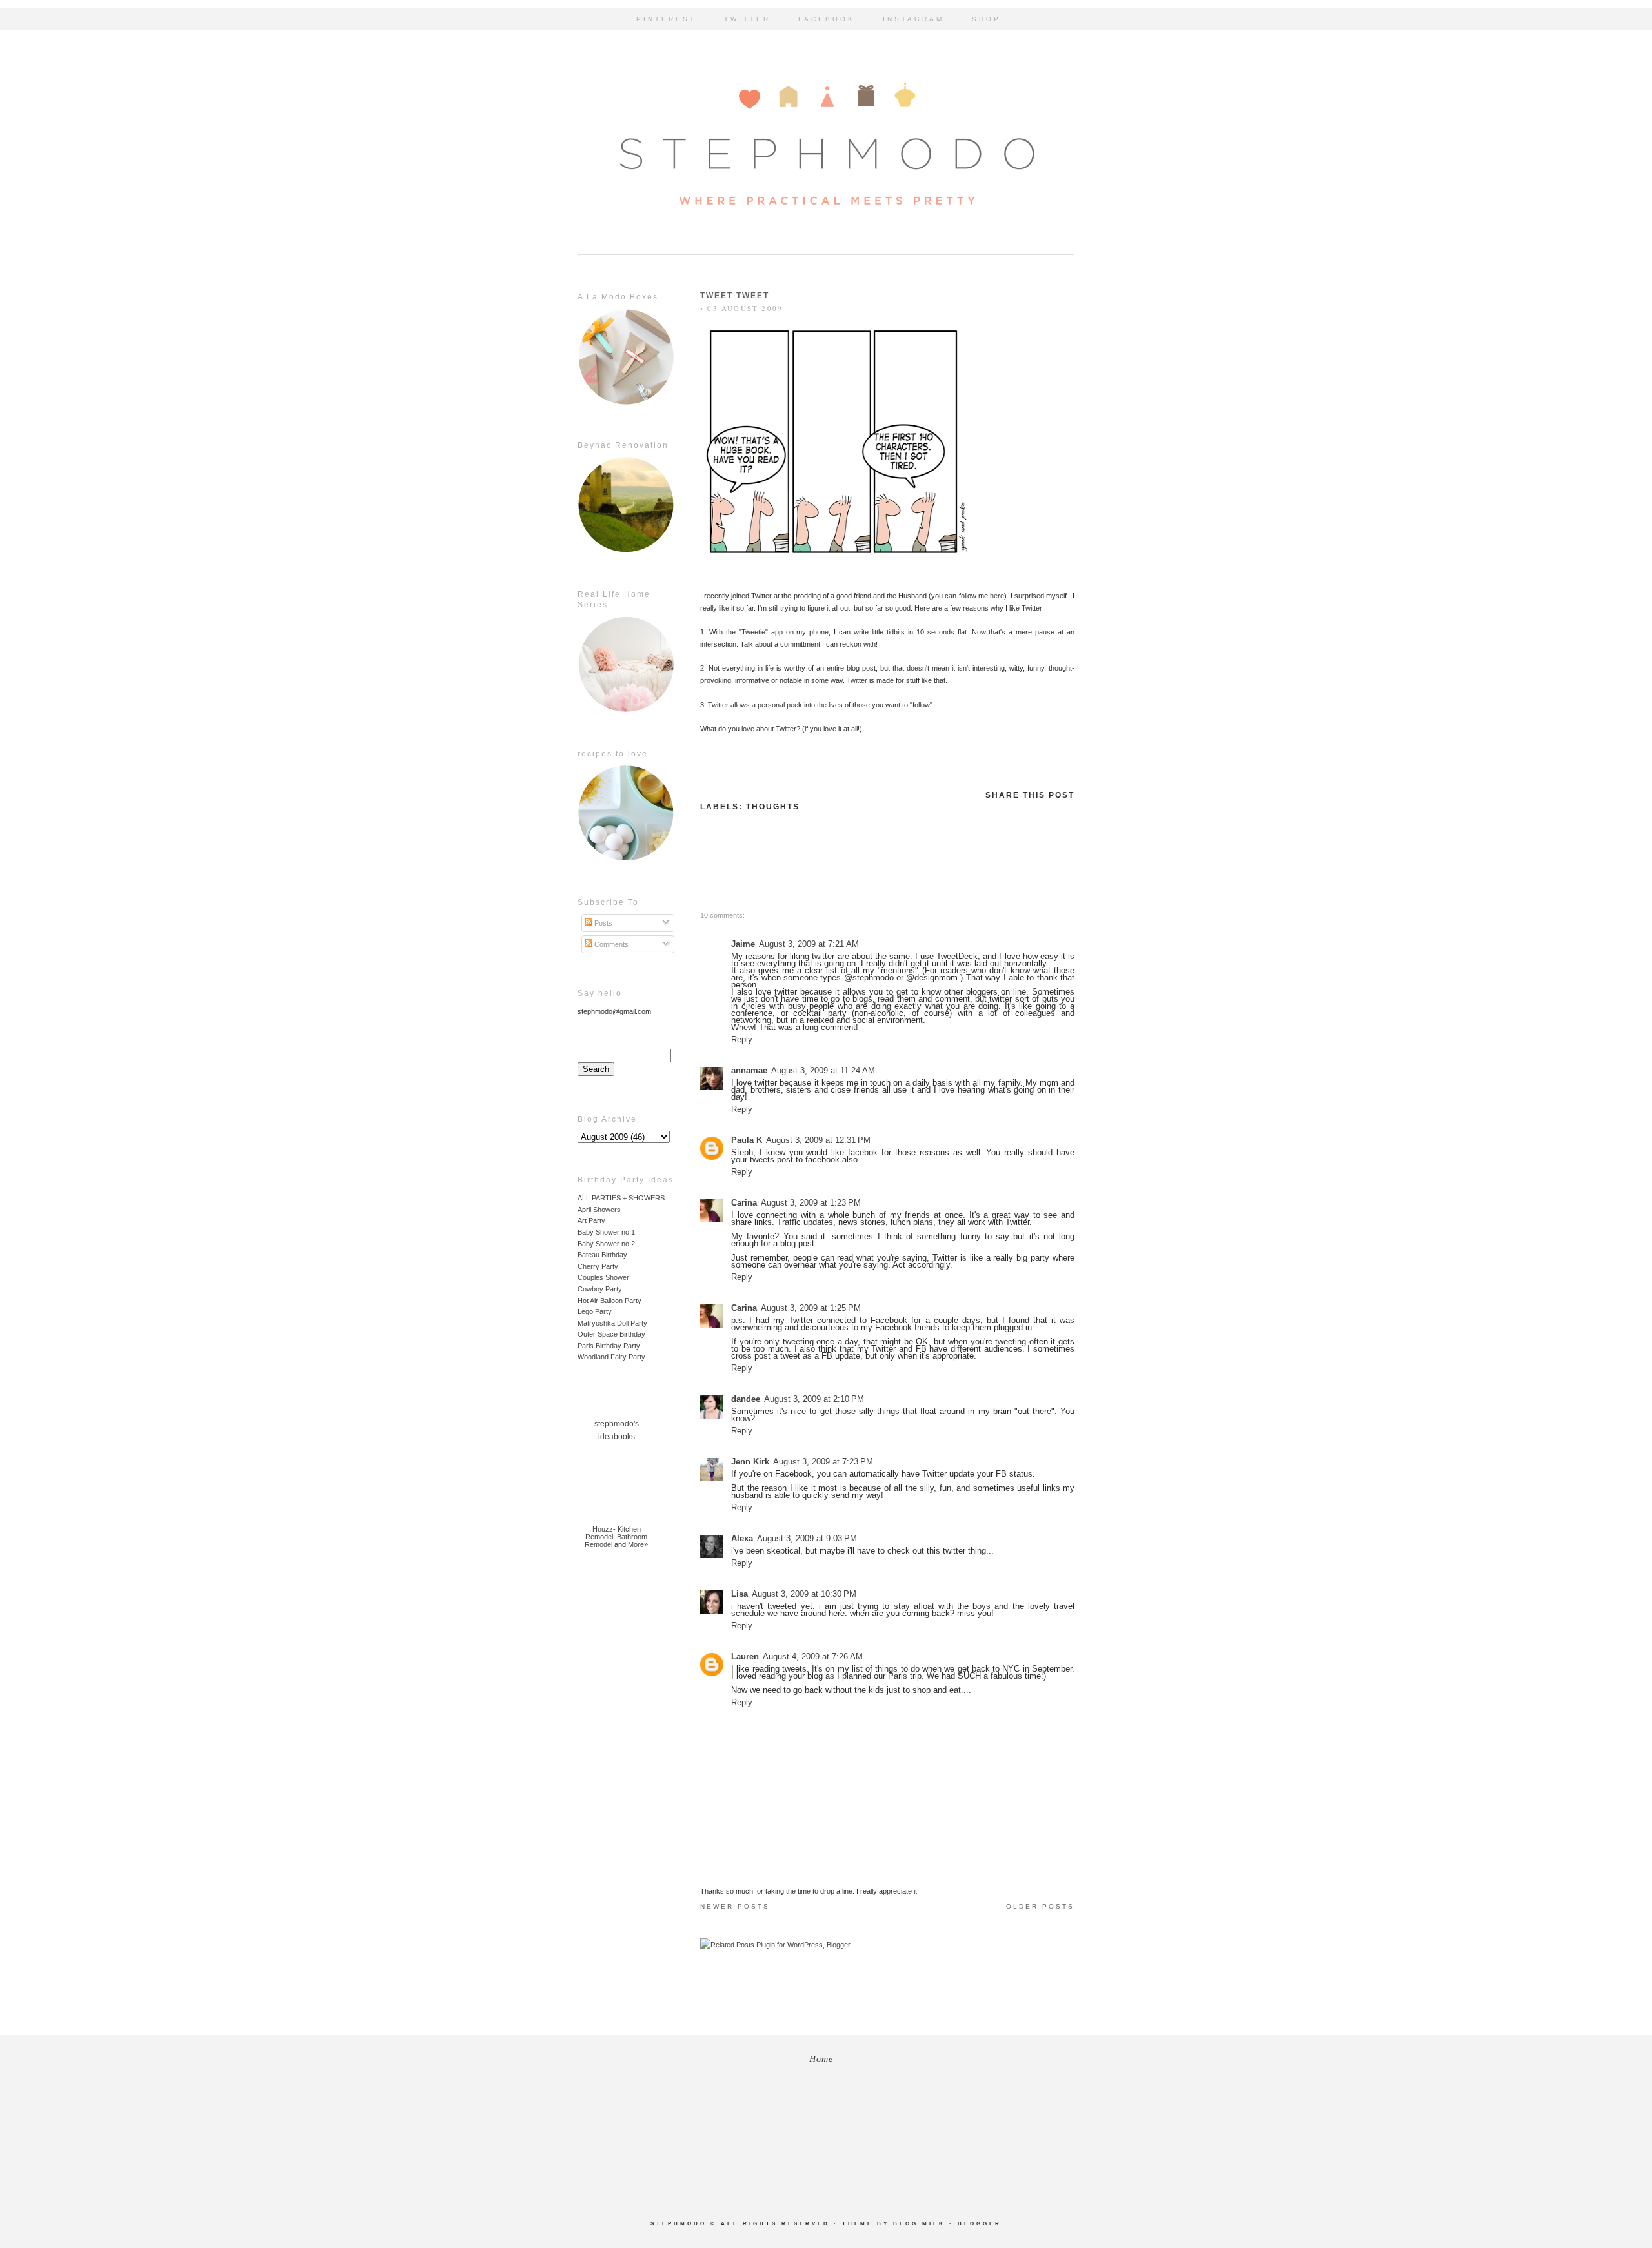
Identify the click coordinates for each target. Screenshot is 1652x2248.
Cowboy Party (600, 1289)
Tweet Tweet (735, 296)
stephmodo (679, 2224)
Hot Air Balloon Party (609, 1301)
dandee (746, 1399)
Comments (610, 944)
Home (821, 2059)
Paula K (747, 1140)
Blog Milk (919, 2224)
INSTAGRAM (913, 19)
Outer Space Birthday (611, 1334)
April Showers (599, 1210)
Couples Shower (603, 1277)
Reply (742, 1039)
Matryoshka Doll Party (612, 1323)
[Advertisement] (616, 1766)
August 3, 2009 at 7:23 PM (823, 1462)
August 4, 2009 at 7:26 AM (813, 1656)
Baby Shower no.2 (606, 1244)
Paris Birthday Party (609, 1346)
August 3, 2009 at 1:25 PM (811, 1308)
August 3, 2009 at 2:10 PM (814, 1399)
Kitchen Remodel (613, 1533)
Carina (744, 1203)
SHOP (986, 19)
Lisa (740, 1594)
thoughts (773, 807)
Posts (602, 923)
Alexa (742, 1538)
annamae (749, 1070)
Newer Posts (735, 1906)
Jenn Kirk (750, 1462)
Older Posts (1040, 1906)
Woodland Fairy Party (611, 1357)
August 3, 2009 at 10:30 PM (804, 1594)
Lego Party (595, 1311)
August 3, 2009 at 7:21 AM (809, 944)
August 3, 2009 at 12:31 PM (818, 1140)
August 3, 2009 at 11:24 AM (823, 1070)
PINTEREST (666, 19)
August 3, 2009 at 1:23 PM (811, 1203)
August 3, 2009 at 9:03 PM (807, 1538)
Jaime (743, 944)
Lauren (745, 1656)
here (997, 596)
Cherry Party (598, 1266)
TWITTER (747, 19)
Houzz (603, 1529)
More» (638, 1544)
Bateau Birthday (602, 1255)
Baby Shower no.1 (606, 1232)
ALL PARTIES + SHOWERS (621, 1198)
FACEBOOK (827, 19)
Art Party (591, 1220)
